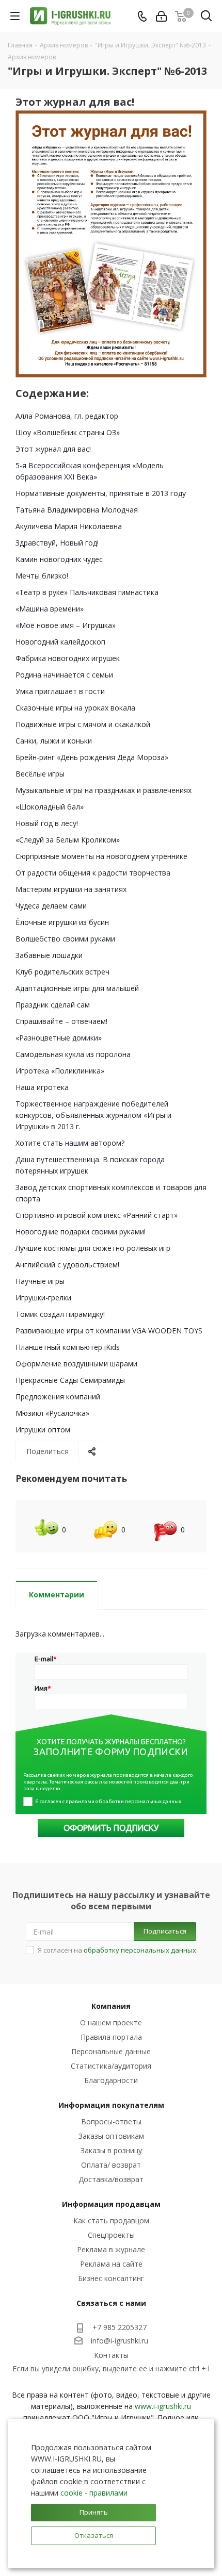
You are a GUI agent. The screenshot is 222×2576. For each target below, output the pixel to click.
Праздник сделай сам (53, 1005)
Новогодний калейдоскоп (60, 642)
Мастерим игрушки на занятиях (71, 889)
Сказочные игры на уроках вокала (75, 708)
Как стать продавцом (111, 2220)
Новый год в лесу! (47, 823)
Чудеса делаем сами (51, 906)
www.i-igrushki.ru (163, 2406)
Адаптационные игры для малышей (77, 988)
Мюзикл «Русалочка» (52, 1413)
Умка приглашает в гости (60, 691)
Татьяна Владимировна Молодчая (77, 510)
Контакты (111, 2355)
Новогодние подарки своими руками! (81, 1232)
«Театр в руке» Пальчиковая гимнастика (87, 592)
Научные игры (40, 1281)
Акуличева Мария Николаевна (69, 526)
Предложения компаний (58, 1397)
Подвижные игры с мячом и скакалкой (83, 724)
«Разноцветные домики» (59, 1038)
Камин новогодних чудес (59, 559)
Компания (111, 2006)
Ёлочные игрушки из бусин (62, 922)
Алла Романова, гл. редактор (67, 416)
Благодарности (111, 2080)
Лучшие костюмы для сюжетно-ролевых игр (93, 1248)
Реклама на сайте (111, 2264)
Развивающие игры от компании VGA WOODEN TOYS (109, 1331)
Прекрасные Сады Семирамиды (70, 1380)
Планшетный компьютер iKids (68, 1347)
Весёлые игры (40, 774)
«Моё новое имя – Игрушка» (66, 625)
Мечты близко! (42, 576)
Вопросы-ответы (111, 2121)
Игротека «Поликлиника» (60, 1071)
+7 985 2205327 (120, 2327)
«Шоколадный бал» (50, 807)
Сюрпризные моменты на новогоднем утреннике (101, 856)
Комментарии (57, 1595)
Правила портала (111, 2037)
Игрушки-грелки (43, 1298)
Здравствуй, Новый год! (57, 543)
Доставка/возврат (111, 2179)
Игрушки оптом (43, 1430)
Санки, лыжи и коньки (54, 741)
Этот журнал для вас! (53, 449)
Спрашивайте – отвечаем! (61, 1021)
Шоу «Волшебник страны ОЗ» (68, 432)
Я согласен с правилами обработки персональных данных (108, 1801)
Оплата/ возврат (111, 2165)
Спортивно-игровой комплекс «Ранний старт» (97, 1215)
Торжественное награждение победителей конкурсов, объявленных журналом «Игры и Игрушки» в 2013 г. (93, 1115)
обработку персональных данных (140, 1950)
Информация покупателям (111, 2105)
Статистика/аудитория (111, 2066)
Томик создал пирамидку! (60, 1314)
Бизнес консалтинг (111, 2278)
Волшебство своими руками (65, 939)
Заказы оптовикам (111, 2136)
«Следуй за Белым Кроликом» (68, 840)
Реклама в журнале (111, 2249)
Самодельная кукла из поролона (73, 1054)
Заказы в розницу (111, 2150)
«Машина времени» (50, 609)
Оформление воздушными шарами (76, 1364)
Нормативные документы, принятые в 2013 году (101, 493)
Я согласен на (117, 1950)
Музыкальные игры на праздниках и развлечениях (104, 790)
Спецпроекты (111, 2235)
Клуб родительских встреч (62, 972)
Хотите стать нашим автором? (70, 1143)
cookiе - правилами (94, 2493)
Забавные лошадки (49, 955)
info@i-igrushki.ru (120, 2341)
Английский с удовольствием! (67, 1265)
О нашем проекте (111, 2022)
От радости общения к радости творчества (93, 873)
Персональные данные (111, 2051)
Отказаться (94, 2535)
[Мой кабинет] (161, 16)
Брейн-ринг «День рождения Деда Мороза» (92, 757)
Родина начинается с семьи (64, 675)
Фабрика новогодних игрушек (68, 658)
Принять (94, 2512)
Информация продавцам (111, 2204)
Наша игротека (42, 1087)
